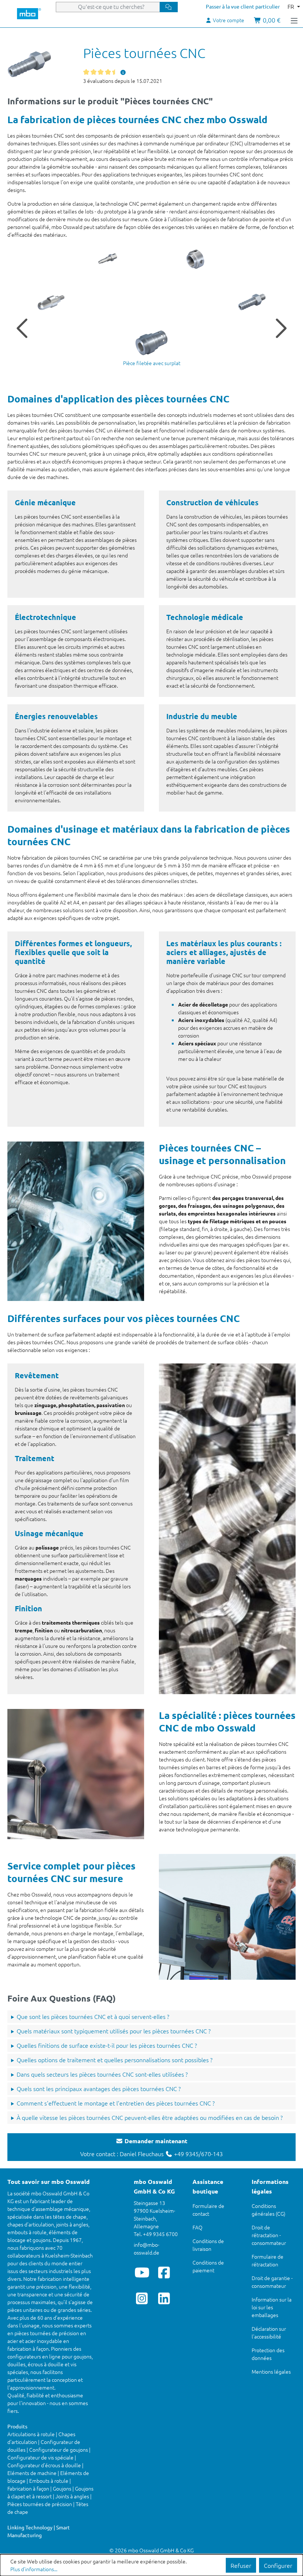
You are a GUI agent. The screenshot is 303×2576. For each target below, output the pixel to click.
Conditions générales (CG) (268, 2210)
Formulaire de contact (208, 2210)
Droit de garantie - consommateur (272, 2282)
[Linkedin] (164, 2298)
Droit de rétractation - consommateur (269, 2235)
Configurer (278, 2565)
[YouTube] (142, 2272)
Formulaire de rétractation (268, 2260)
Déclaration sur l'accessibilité (269, 2332)
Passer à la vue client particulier (243, 6)
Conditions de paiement (208, 2266)
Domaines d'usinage (53, 829)
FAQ (198, 2227)
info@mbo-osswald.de (147, 2248)
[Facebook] (164, 2272)
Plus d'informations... (34, 2569)
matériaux (135, 829)
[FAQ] (123, 72)
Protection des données (268, 2354)
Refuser (241, 2565)
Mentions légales (271, 2371)
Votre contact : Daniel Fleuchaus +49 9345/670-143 (151, 2147)
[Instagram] (142, 2298)
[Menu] (294, 20)
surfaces (82, 1318)
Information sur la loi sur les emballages (272, 2307)
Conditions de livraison (208, 2245)
